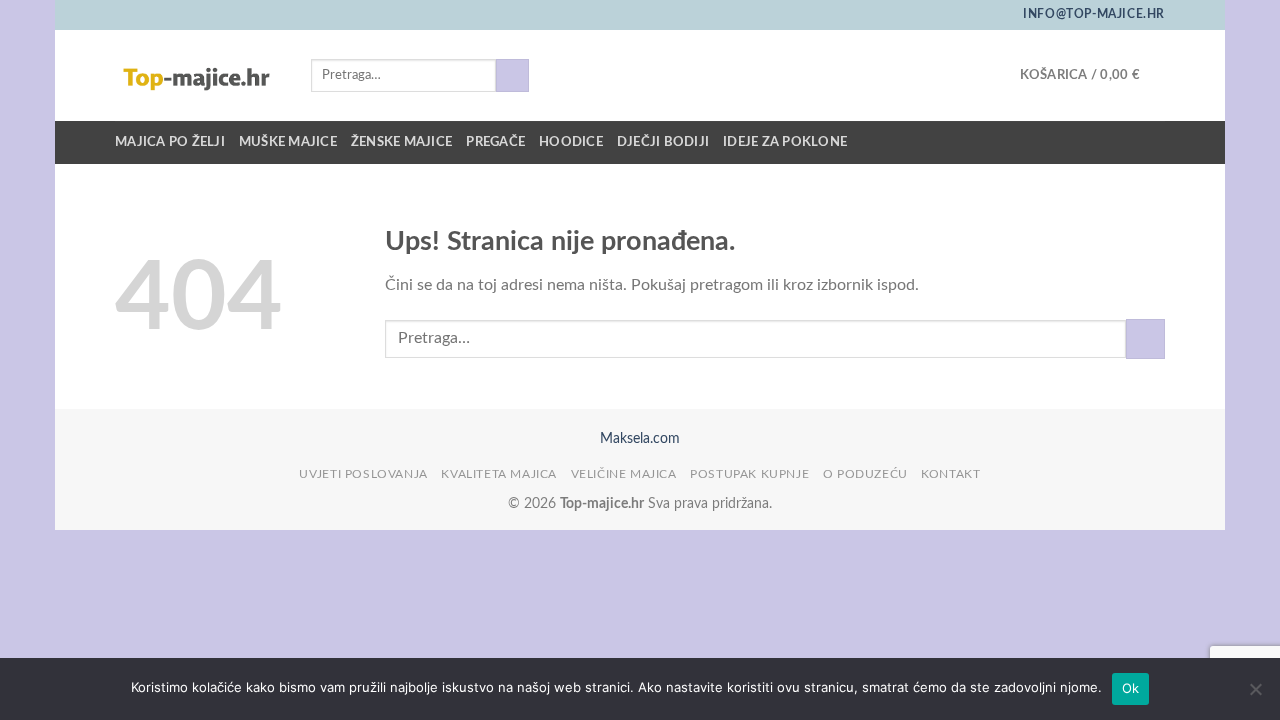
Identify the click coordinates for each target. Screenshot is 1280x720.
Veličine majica (624, 474)
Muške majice (288, 142)
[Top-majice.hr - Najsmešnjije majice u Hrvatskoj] (198, 76)
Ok (1131, 688)
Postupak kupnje (749, 474)
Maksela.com (640, 438)
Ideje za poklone (785, 142)
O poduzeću (865, 474)
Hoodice (571, 142)
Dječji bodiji (663, 142)
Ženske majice (401, 142)
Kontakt (950, 474)
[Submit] (512, 76)
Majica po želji (170, 142)
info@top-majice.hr (1094, 14)
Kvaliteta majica (499, 474)
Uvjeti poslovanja (363, 474)
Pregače (495, 142)
